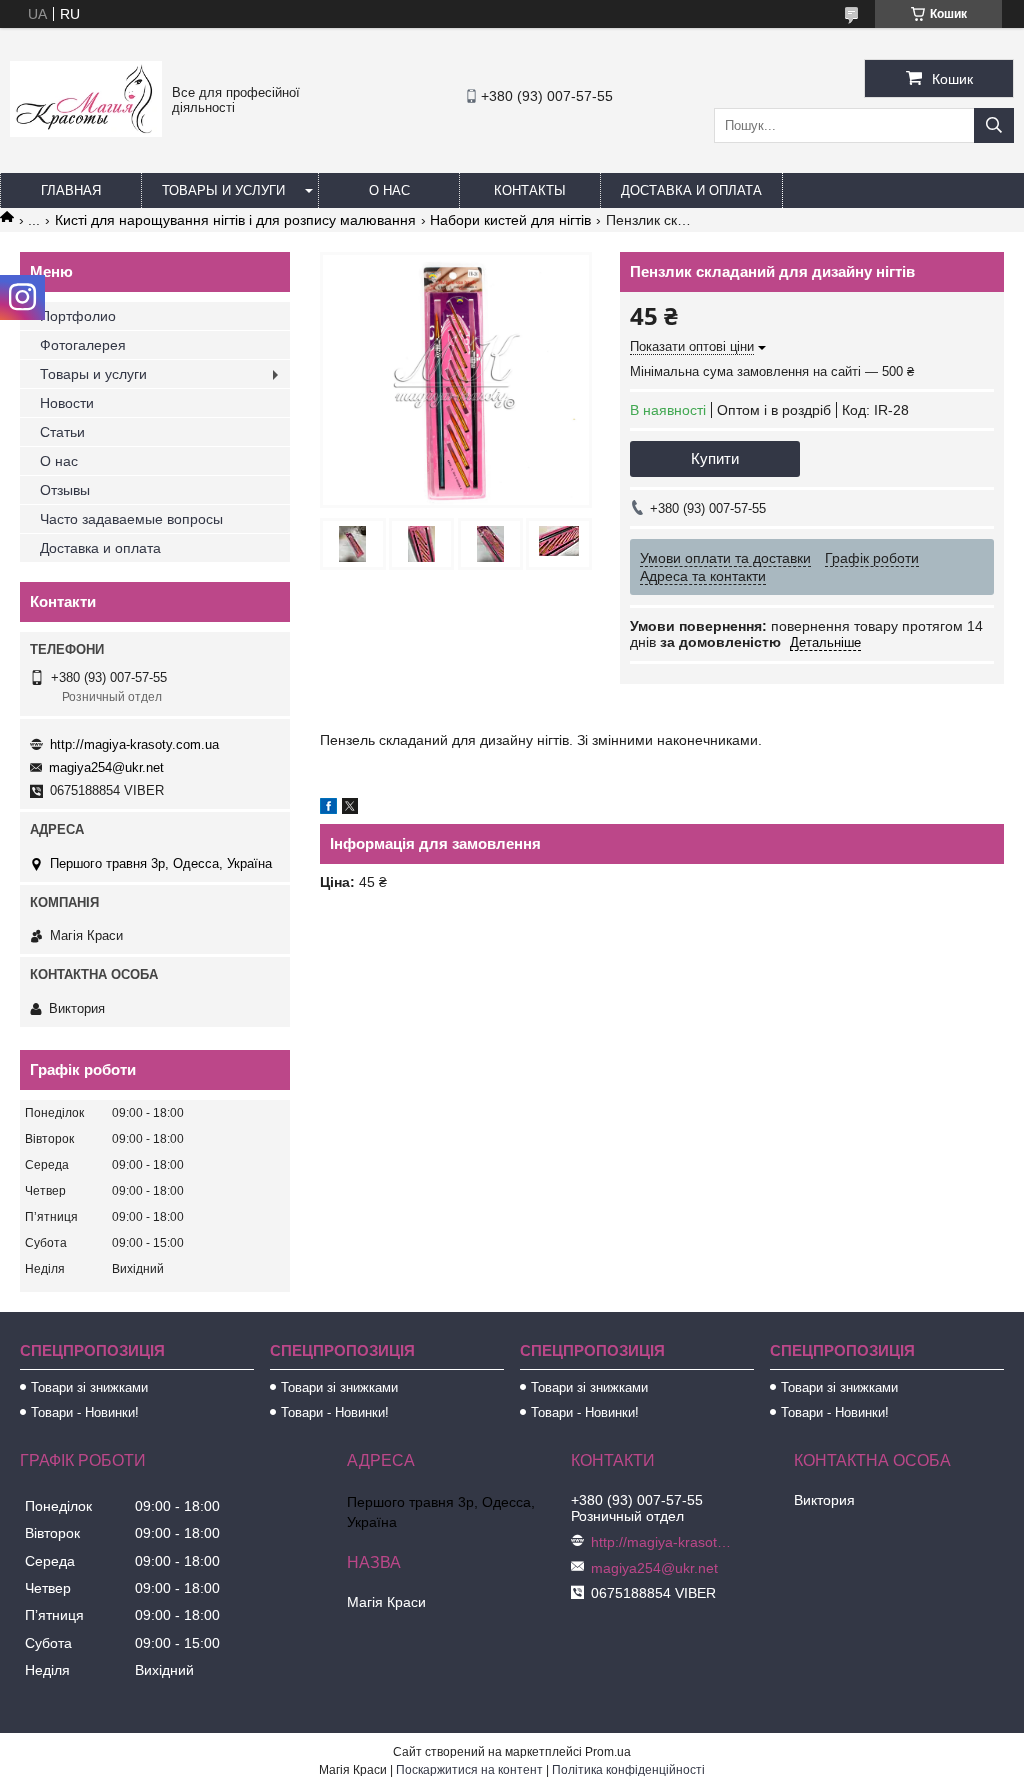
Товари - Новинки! (85, 1412)
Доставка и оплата (691, 190)
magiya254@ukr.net (106, 767)
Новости (67, 403)
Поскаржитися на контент (469, 1770)
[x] (350, 809)
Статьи (62, 432)
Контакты (530, 190)
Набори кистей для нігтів (510, 220)
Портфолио (78, 316)
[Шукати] (994, 125)
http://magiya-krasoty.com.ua (134, 744)
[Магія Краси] (86, 132)
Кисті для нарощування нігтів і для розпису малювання (235, 220)
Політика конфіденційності (628, 1770)
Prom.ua (608, 1752)
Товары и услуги (223, 190)
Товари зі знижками (89, 1387)
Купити (715, 458)
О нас (389, 190)
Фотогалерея (83, 345)
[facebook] (328, 809)
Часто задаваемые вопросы (131, 519)
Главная (71, 190)
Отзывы (65, 490)
